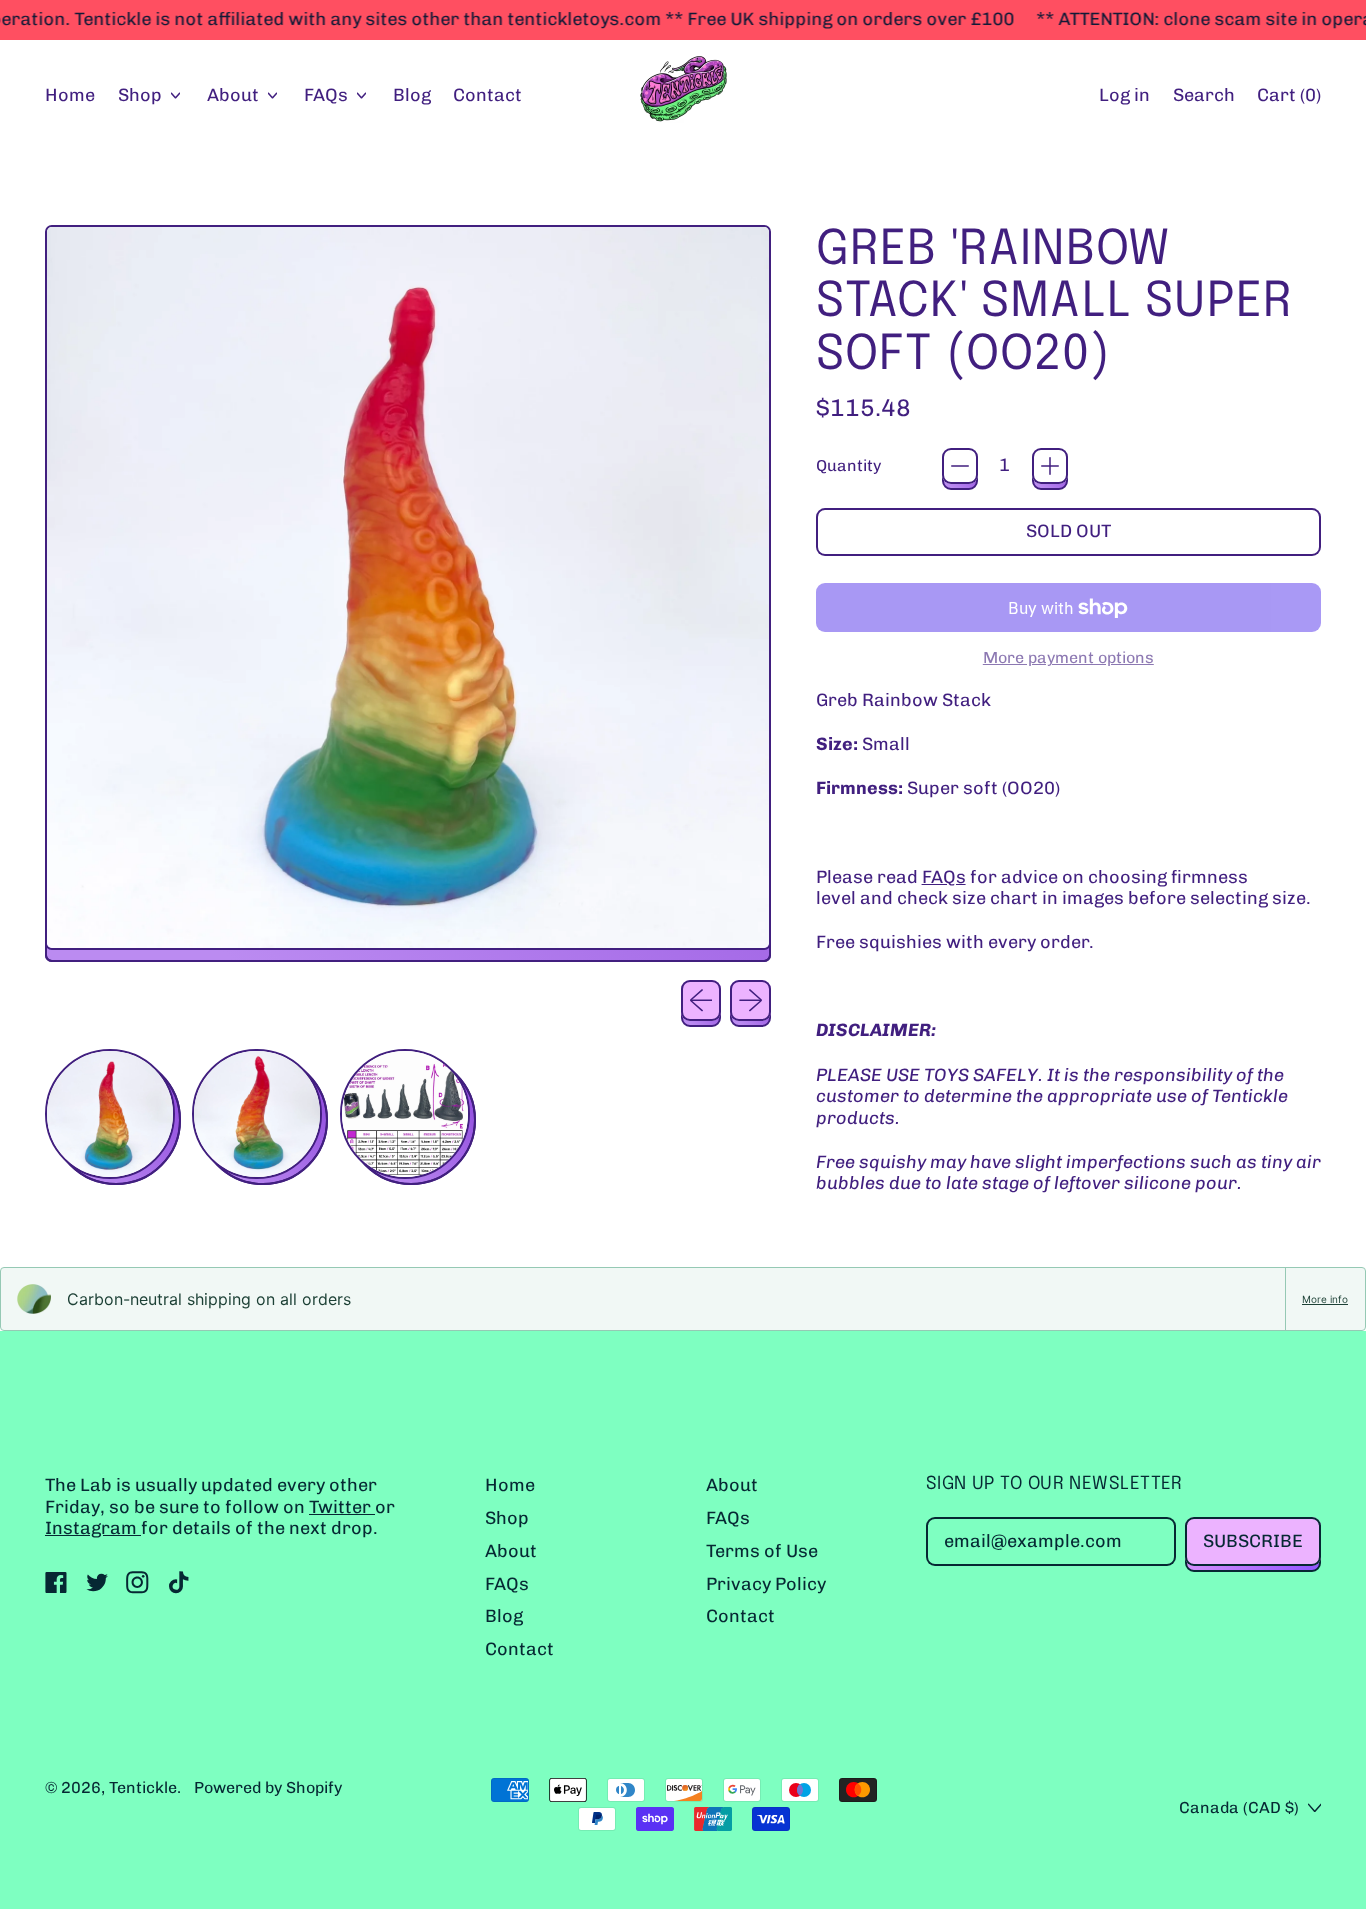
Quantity (848, 465)
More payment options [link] (1068, 657)
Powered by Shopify (268, 1787)
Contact (487, 95)
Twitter (342, 1507)
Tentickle (143, 1787)
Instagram (93, 1528)
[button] (1203, 96)
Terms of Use (762, 1551)
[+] (1050, 466)
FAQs (944, 877)
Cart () (1288, 100)
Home (70, 95)
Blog (412, 95)
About (511, 1551)
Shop (507, 1518)
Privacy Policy (766, 1584)
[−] (960, 466)
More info (1325, 1299)
